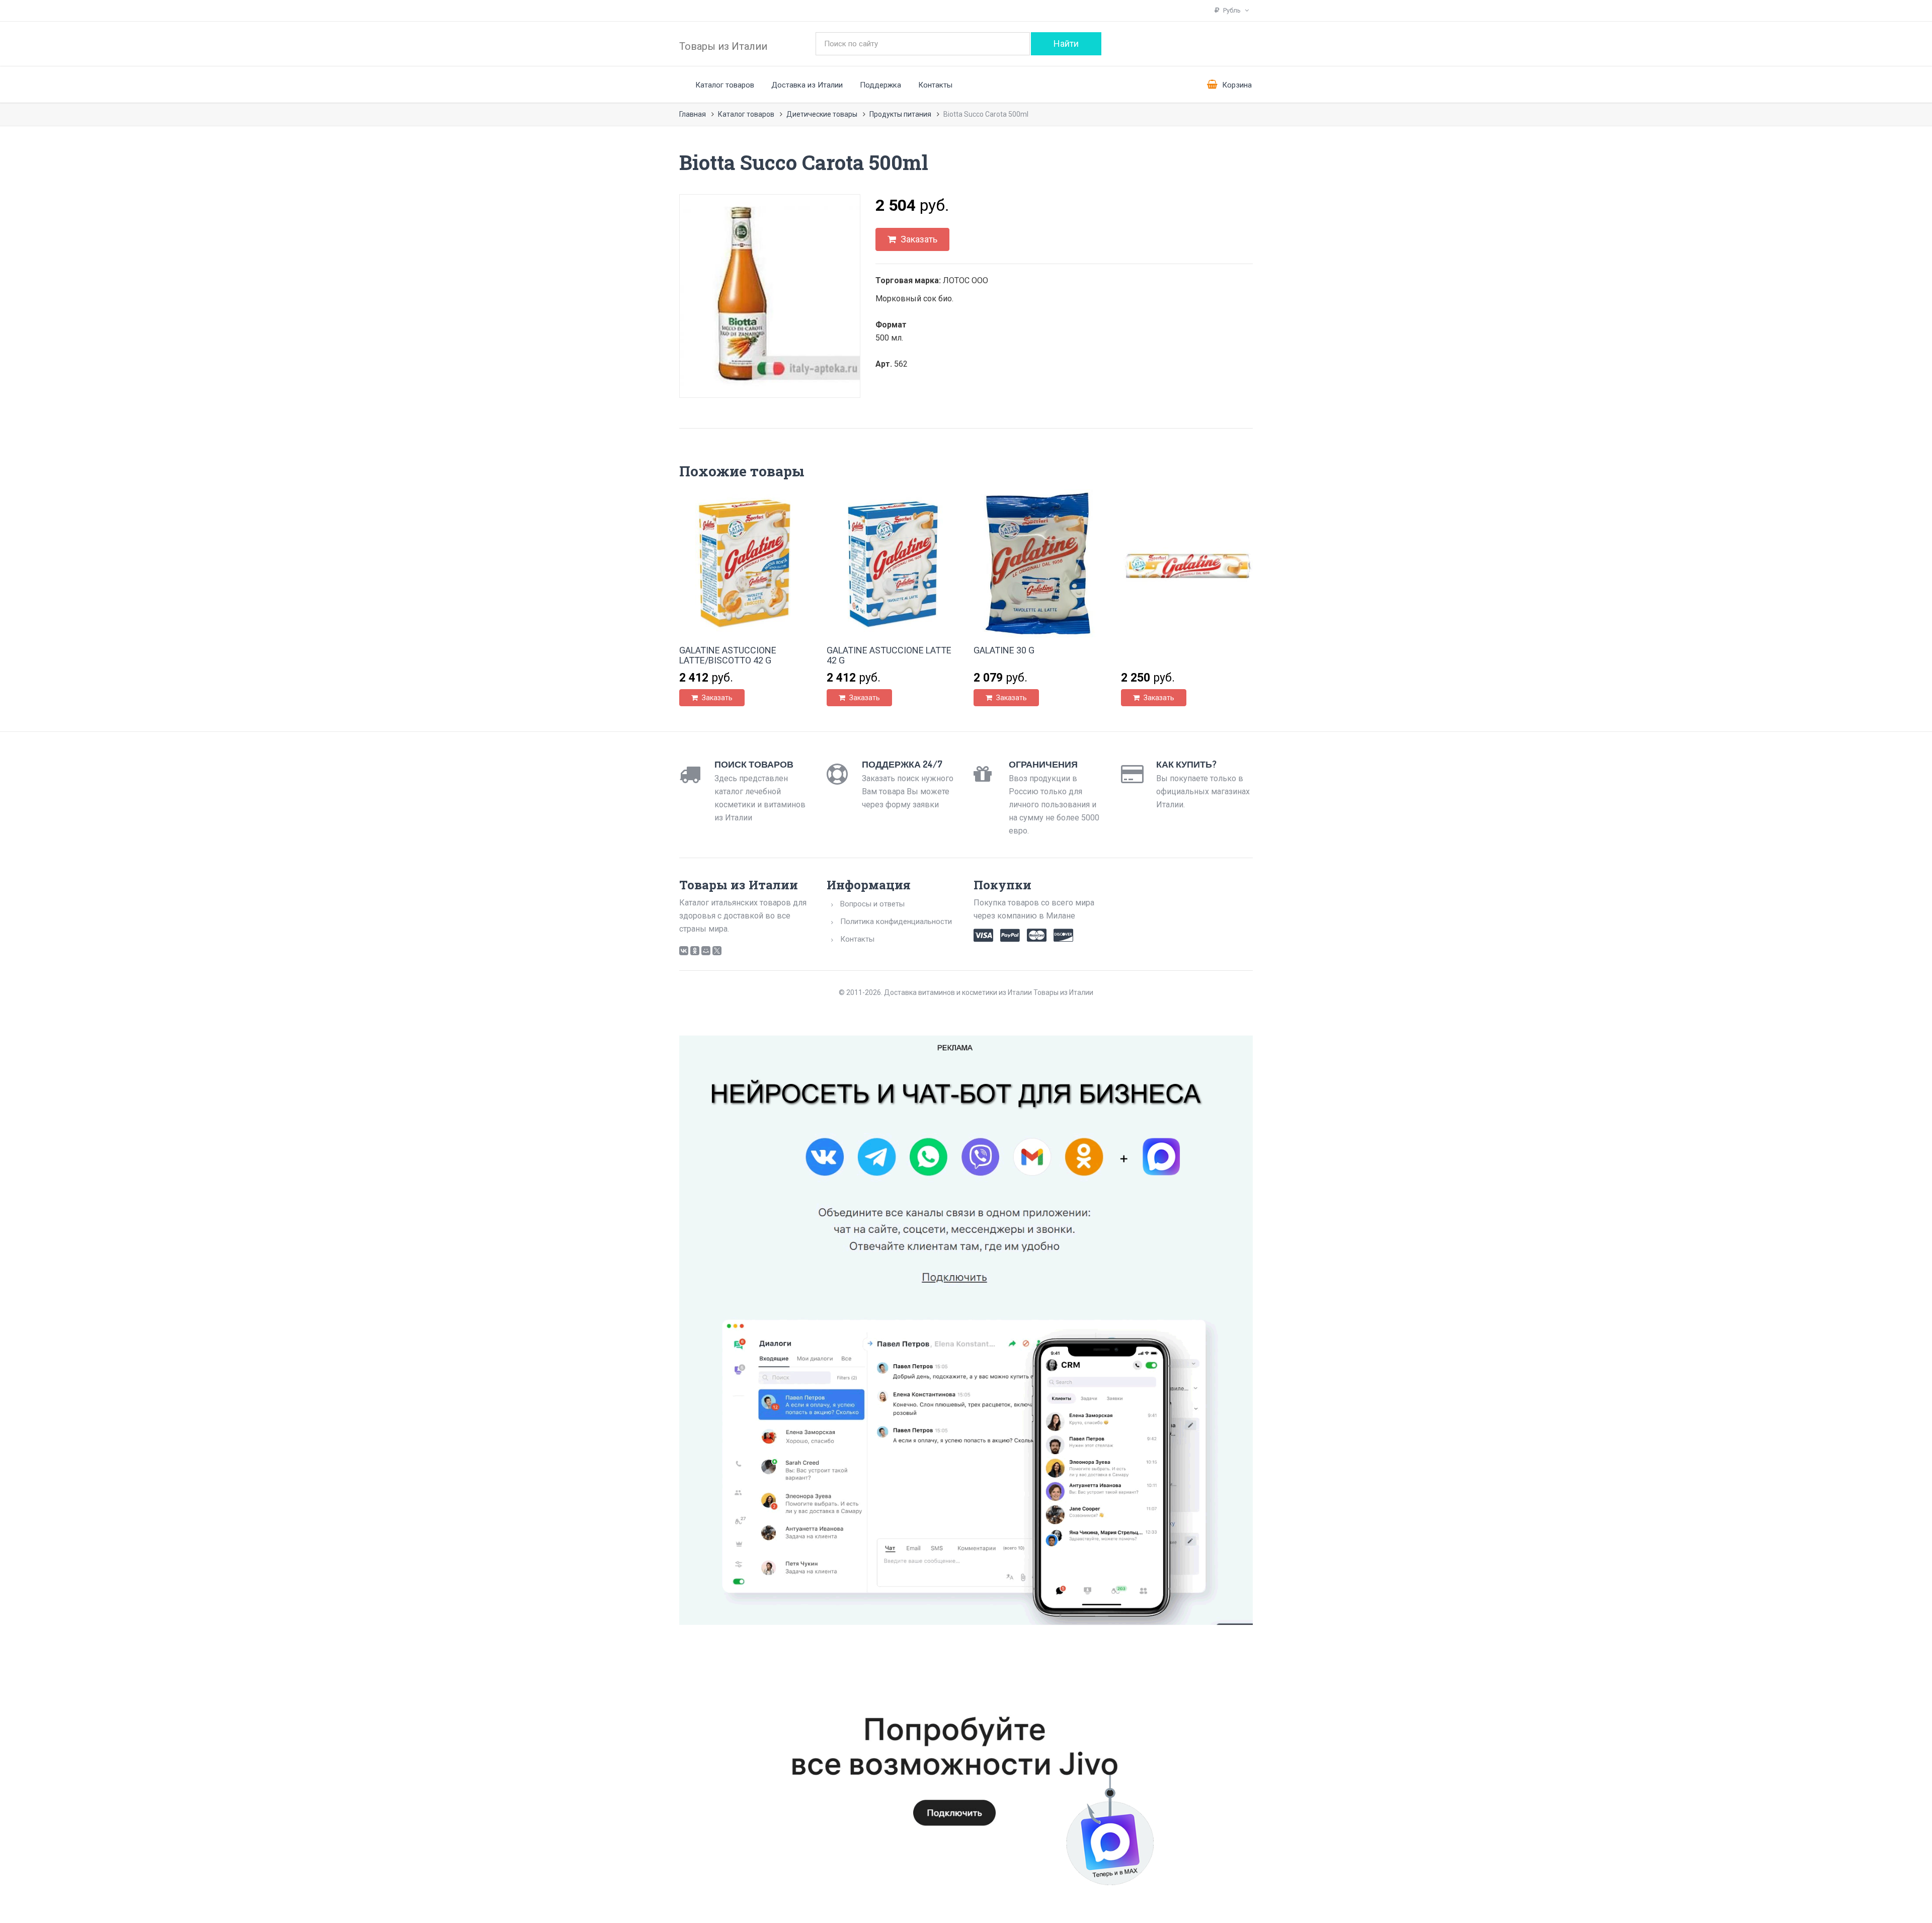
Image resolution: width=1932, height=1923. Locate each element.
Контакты (935, 85)
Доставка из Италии (807, 85)
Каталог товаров (725, 85)
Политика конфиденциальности (896, 922)
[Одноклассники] (695, 951)
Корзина (1236, 85)
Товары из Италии (723, 46)
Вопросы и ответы (872, 904)
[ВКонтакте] (684, 951)
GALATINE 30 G (1004, 650)
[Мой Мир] (706, 951)
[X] (717, 951)
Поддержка (880, 85)
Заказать (918, 239)
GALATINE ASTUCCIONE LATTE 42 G (889, 655)
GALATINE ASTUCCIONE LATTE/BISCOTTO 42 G (728, 655)
